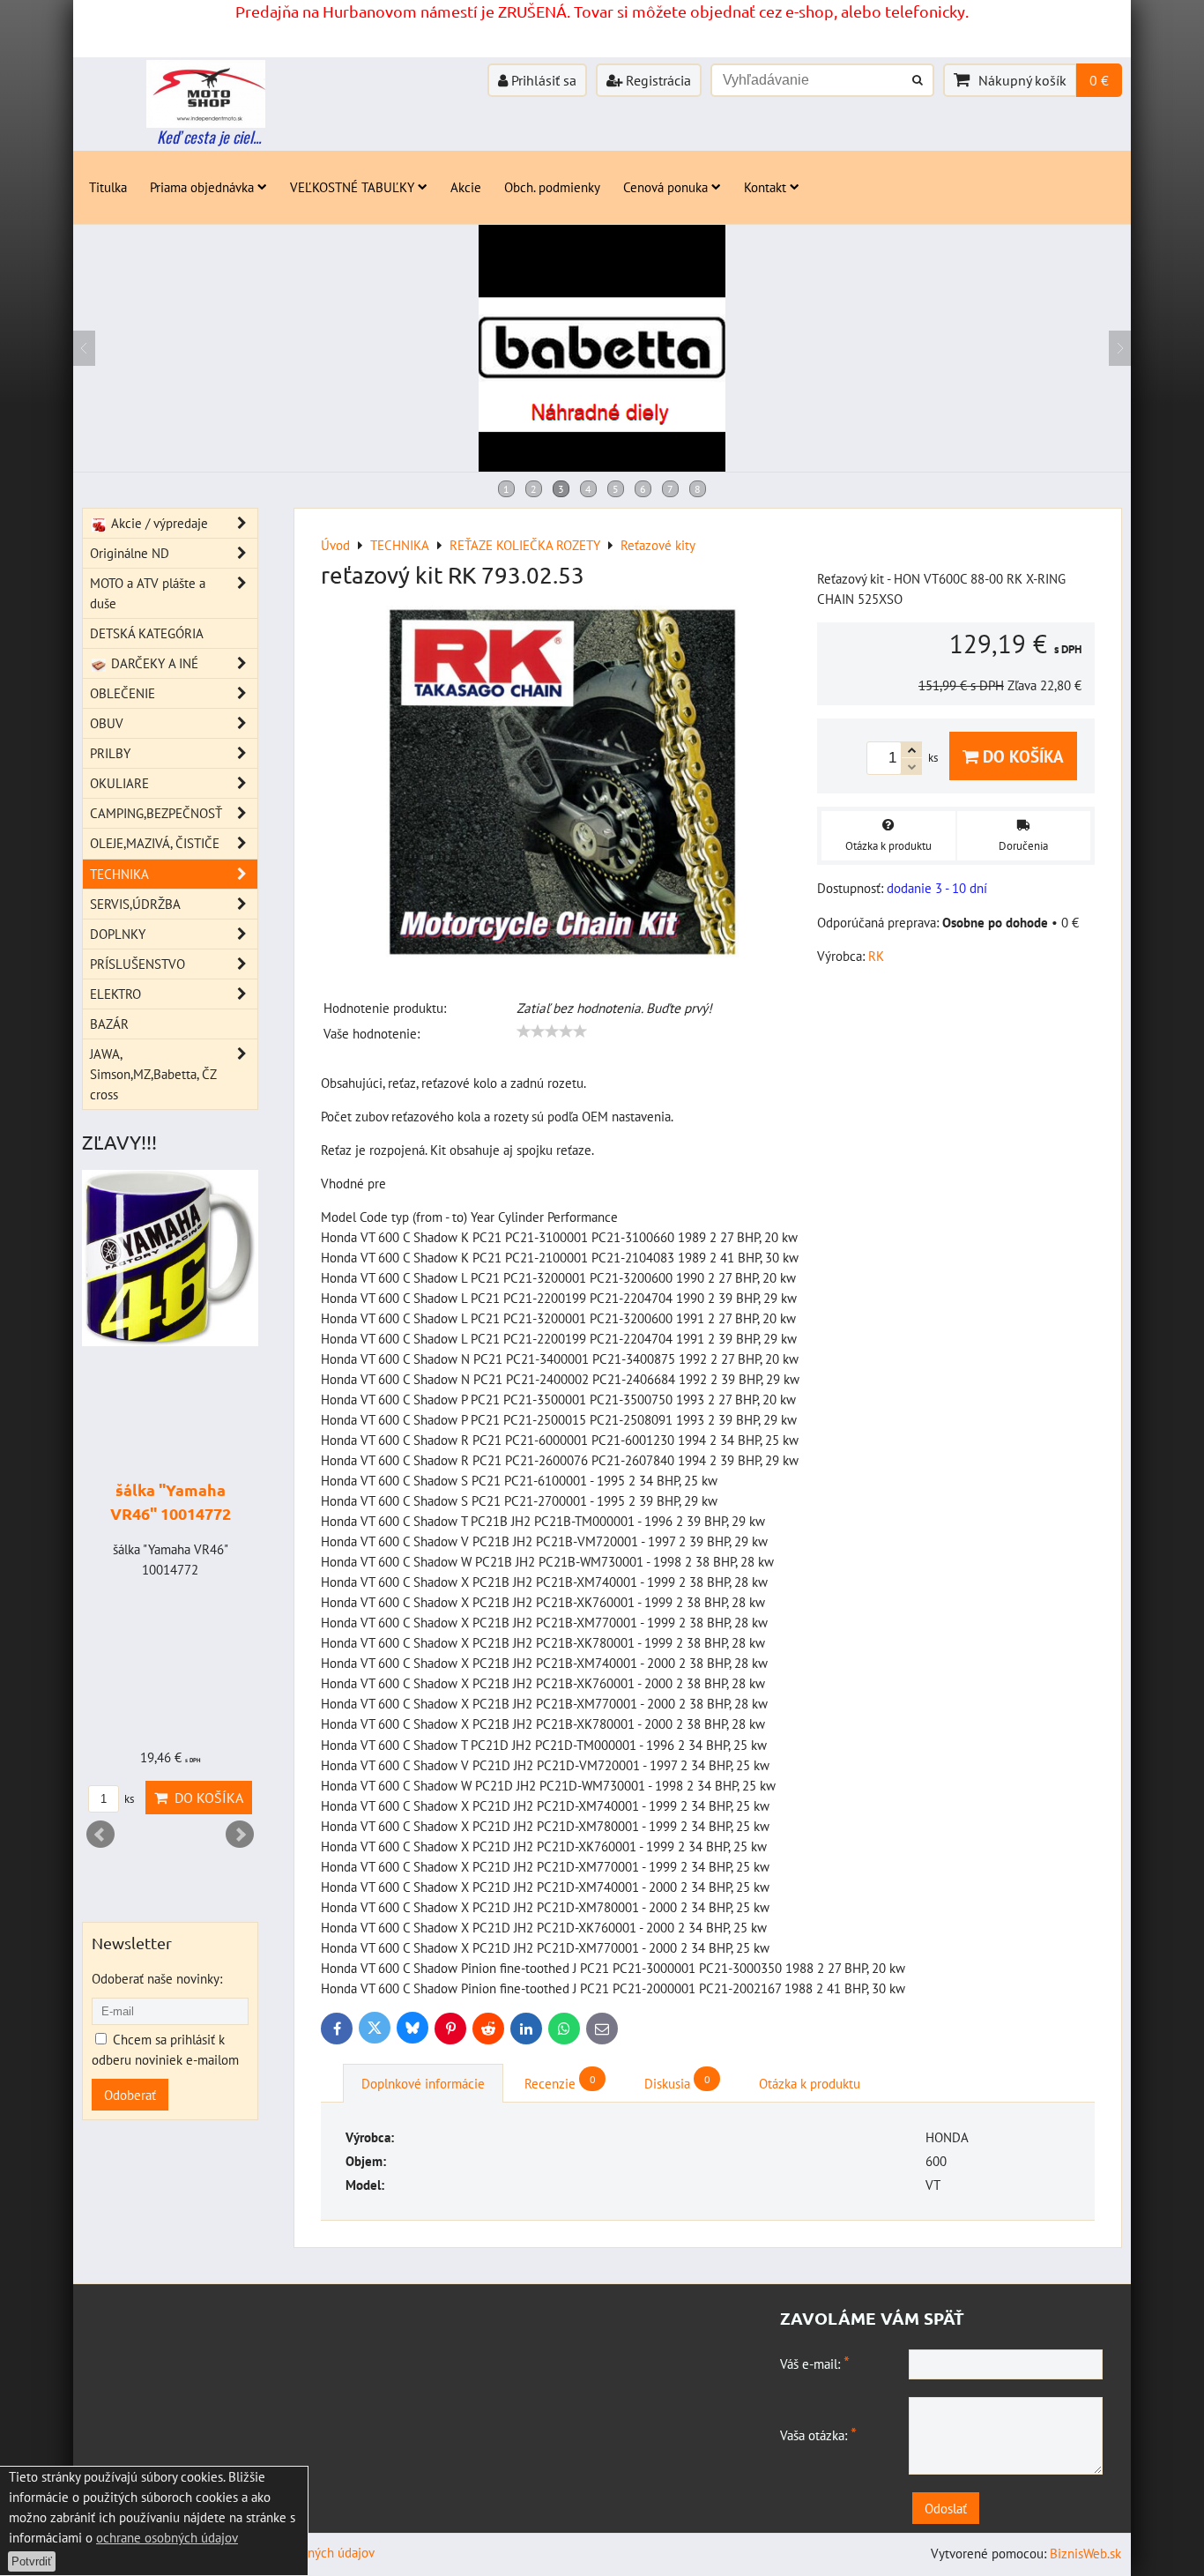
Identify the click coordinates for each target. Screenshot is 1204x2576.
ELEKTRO (115, 994)
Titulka (108, 187)
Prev (100, 1835)
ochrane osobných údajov (167, 2537)
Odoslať (946, 2508)
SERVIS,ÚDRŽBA (135, 904)
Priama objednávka (202, 187)
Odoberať (130, 2095)
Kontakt (765, 187)
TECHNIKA (119, 874)
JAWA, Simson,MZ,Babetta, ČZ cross (153, 1074)
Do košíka (1021, 756)
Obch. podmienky (552, 187)
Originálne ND (130, 553)
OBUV (107, 723)
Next (240, 1835)
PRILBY (110, 753)
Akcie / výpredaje (158, 523)
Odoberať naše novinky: (157, 1978)
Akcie (466, 187)
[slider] (552, 1031)
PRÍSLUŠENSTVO (137, 964)
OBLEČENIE (123, 693)
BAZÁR (109, 1024)
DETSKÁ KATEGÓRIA (147, 633)
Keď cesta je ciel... (209, 137)
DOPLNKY (118, 934)
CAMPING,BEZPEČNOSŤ (156, 813)
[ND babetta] (602, 466)
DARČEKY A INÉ (153, 663)
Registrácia (657, 80)
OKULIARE (119, 783)
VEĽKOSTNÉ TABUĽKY (352, 187)
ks (128, 1799)
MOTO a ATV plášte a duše (148, 593)
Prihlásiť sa (542, 80)
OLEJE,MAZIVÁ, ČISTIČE (155, 843)
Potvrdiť (32, 2561)
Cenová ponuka (665, 187)
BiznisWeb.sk (1085, 2553)
